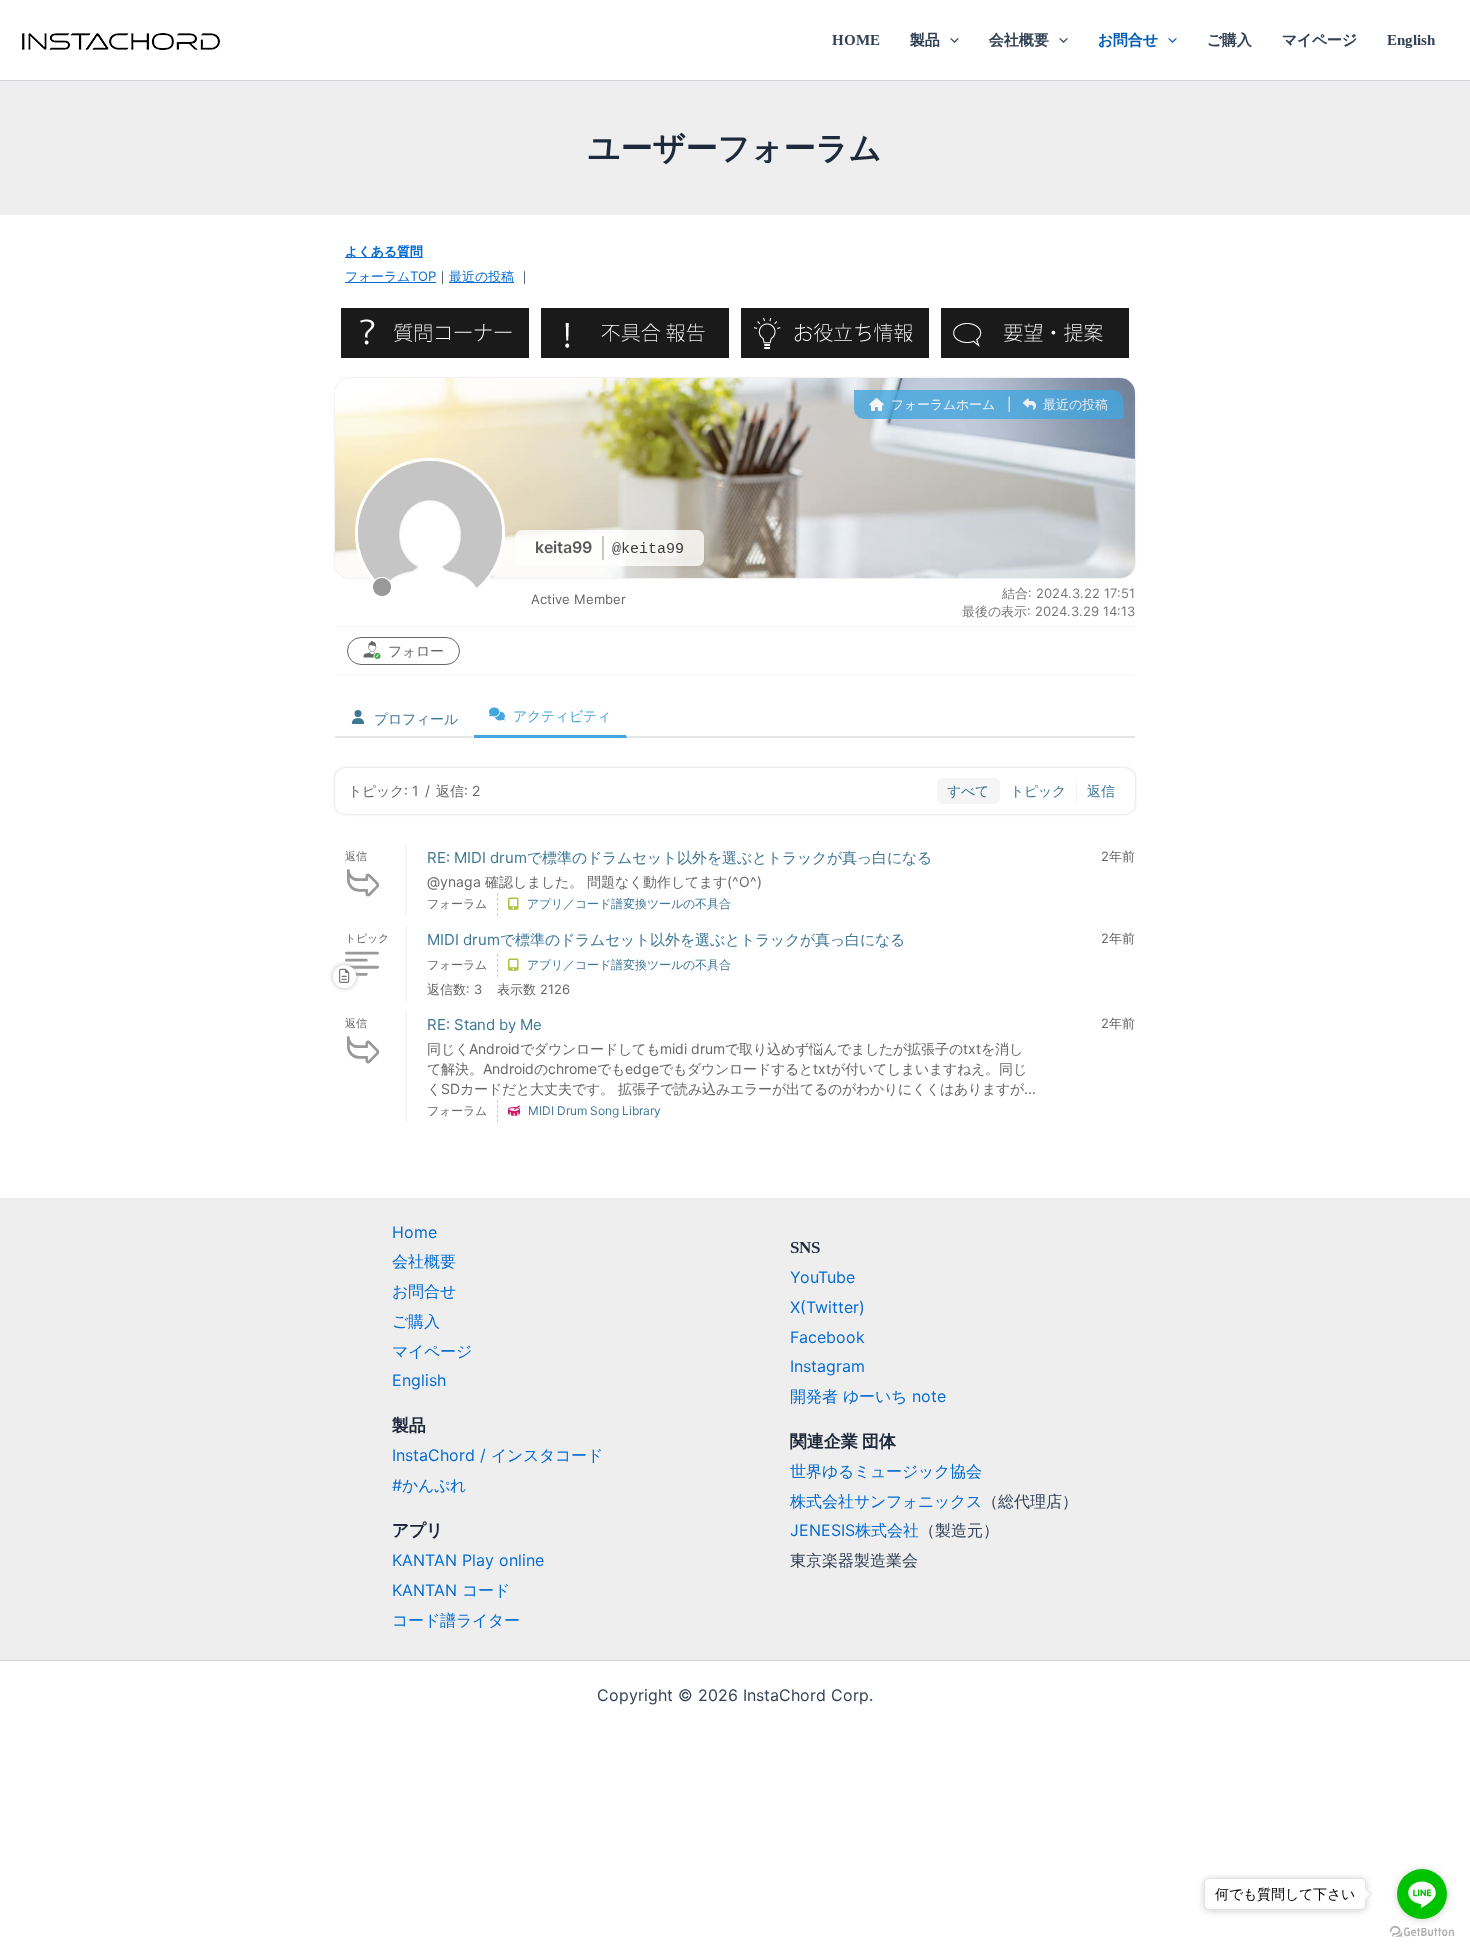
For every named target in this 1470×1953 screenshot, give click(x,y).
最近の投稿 (481, 276)
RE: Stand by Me (484, 1024)
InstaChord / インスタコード (497, 1455)
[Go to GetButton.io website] (1422, 1932)
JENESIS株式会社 (854, 1530)
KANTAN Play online (468, 1560)
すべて (968, 790)
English (1411, 40)
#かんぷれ (429, 1485)
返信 (1101, 790)
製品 (925, 40)
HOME (856, 40)
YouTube (822, 1277)
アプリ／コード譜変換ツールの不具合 (629, 903)
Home (414, 1232)
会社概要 (1019, 40)
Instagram (827, 1366)
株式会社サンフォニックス (886, 1501)
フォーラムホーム (941, 404)
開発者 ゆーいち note (868, 1396)
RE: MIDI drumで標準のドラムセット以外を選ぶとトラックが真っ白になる (679, 857)
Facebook (827, 1337)
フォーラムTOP (390, 276)
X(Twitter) (827, 1307)
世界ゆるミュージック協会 (886, 1471)
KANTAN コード (451, 1590)
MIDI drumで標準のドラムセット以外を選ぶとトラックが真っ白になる (666, 939)
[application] (949, 40)
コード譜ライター (456, 1620)
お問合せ (1128, 40)
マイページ (1319, 40)
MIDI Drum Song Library (594, 1110)
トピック (1038, 790)
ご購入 (1229, 40)
